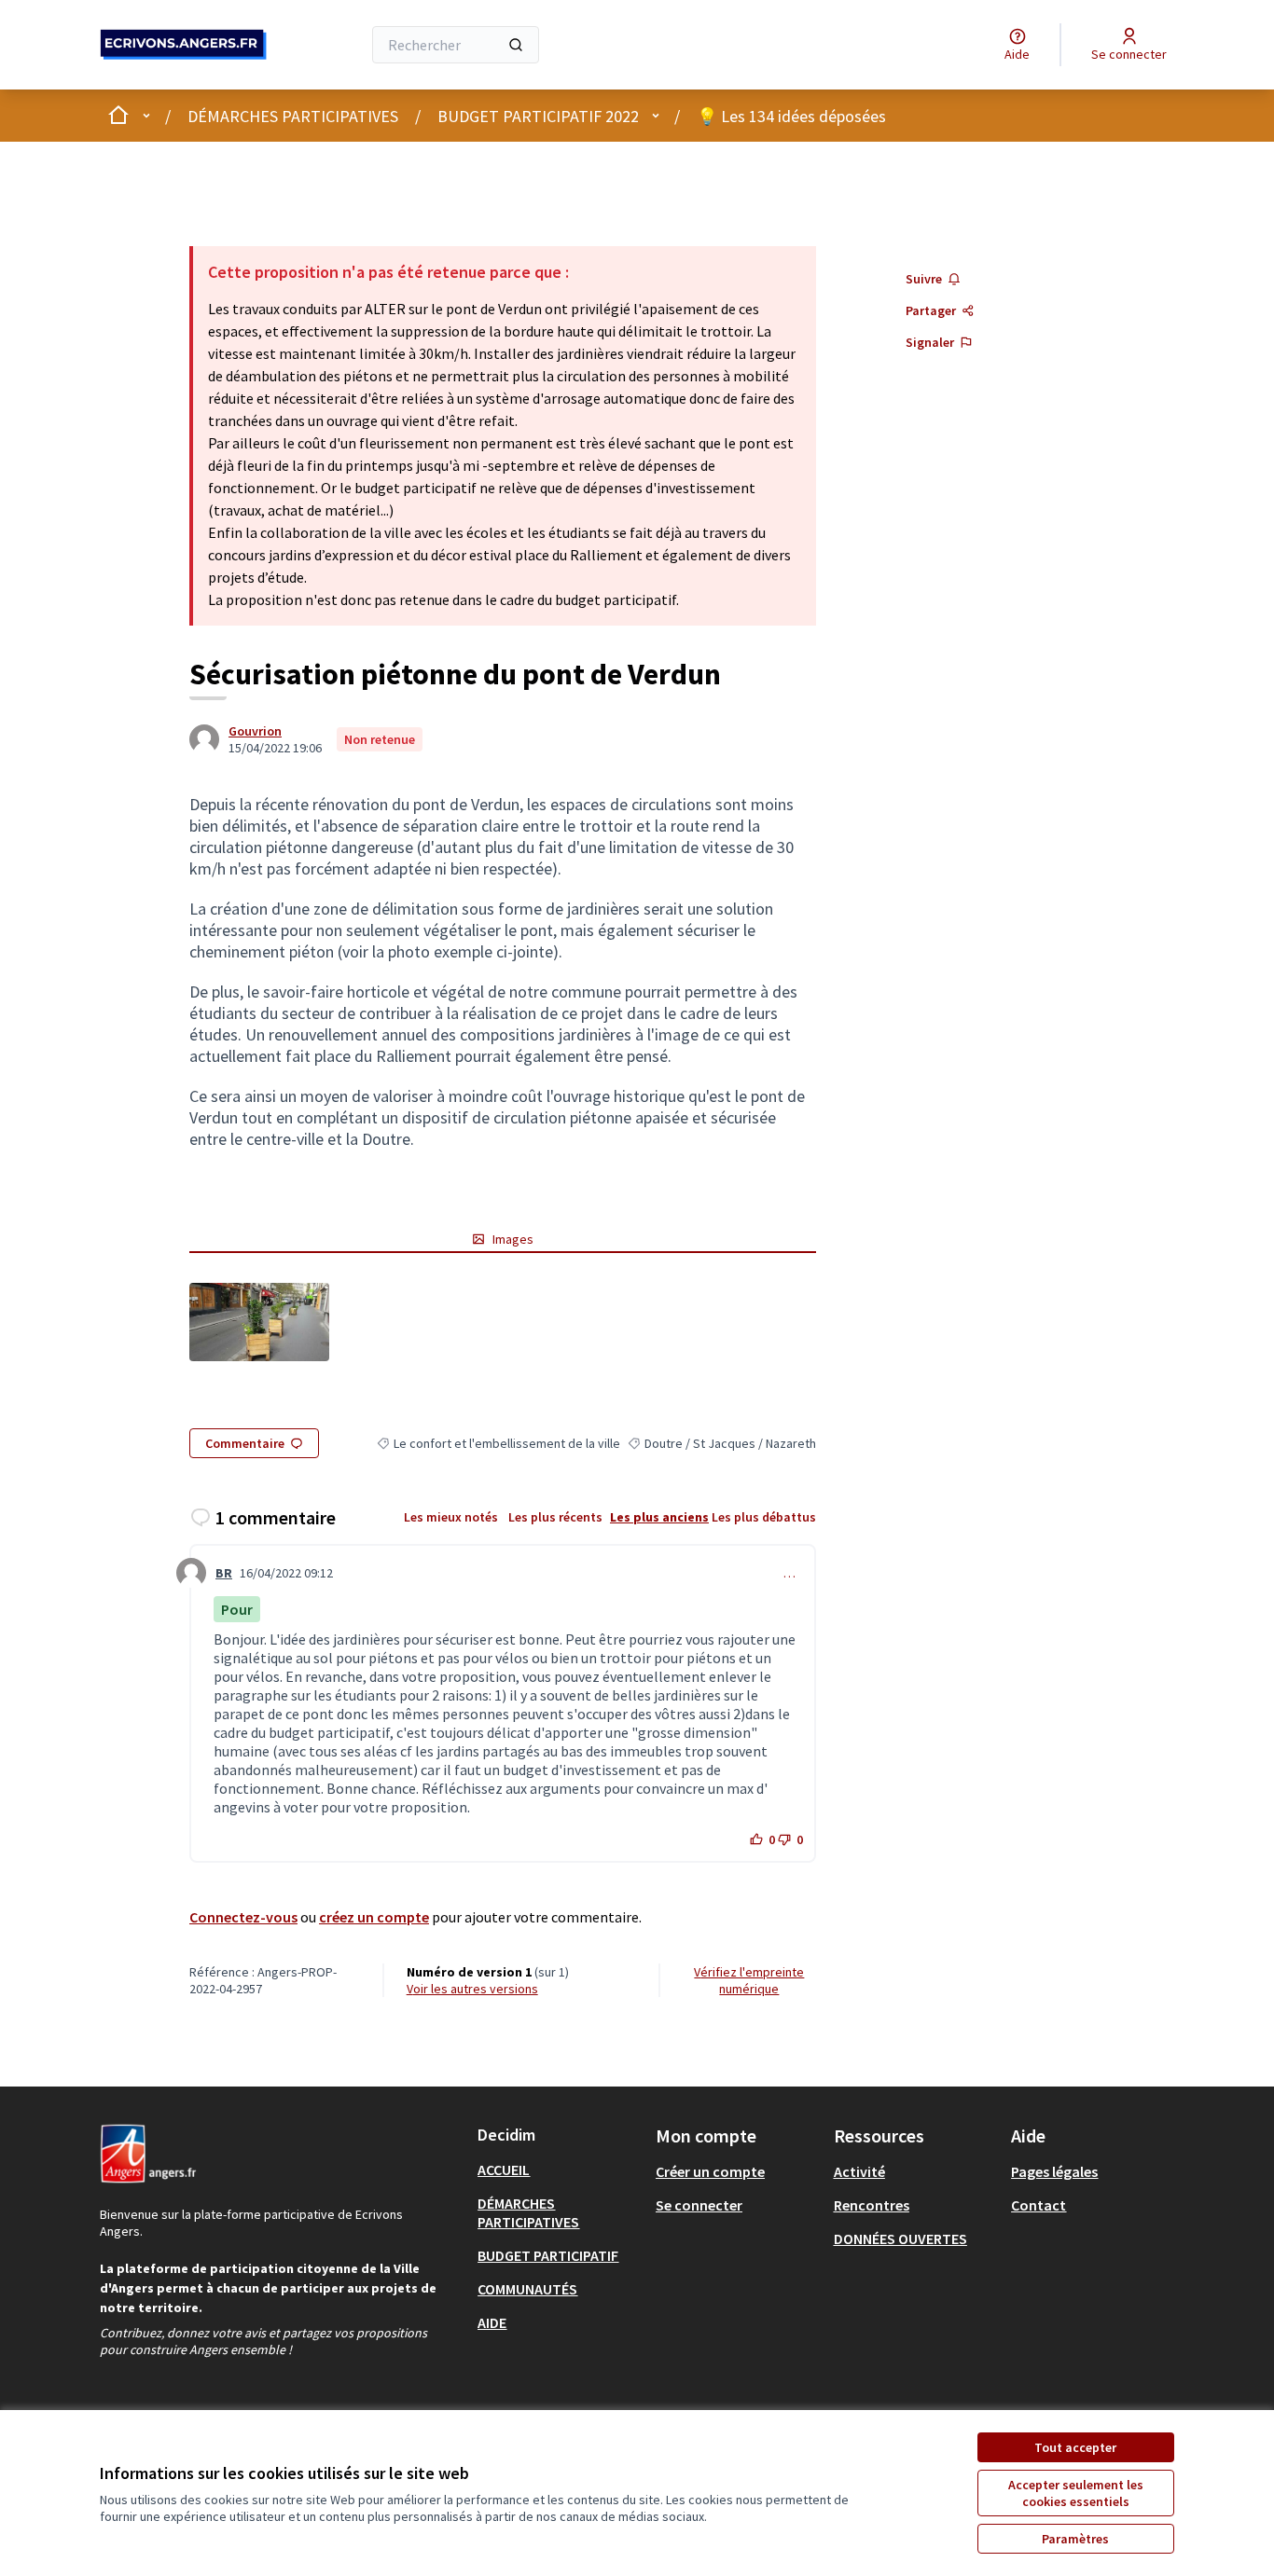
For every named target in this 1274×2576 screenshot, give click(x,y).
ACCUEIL (504, 2170)
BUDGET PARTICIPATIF (548, 2255)
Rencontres (872, 2205)
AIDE (492, 2322)
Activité (859, 2171)
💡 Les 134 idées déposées (791, 116)
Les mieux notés (451, 1517)
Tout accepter (1075, 2447)
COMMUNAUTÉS (527, 2289)
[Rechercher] (516, 45)
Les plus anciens (659, 1517)
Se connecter (699, 2205)
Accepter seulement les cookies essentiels (1076, 2493)
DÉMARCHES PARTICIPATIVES (293, 116)
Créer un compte (710, 2171)
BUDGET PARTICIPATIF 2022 (538, 116)
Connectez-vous (243, 1917)
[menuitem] (559, 2170)
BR (224, 1573)
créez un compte (374, 1917)
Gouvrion (255, 731)
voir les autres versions (472, 1989)
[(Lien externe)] (259, 1322)
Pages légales (1054, 2171)
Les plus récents (555, 1517)
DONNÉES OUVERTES (900, 2239)
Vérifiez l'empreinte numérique (749, 1980)
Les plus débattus (764, 1517)
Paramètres (1075, 2539)
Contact (1039, 2205)
